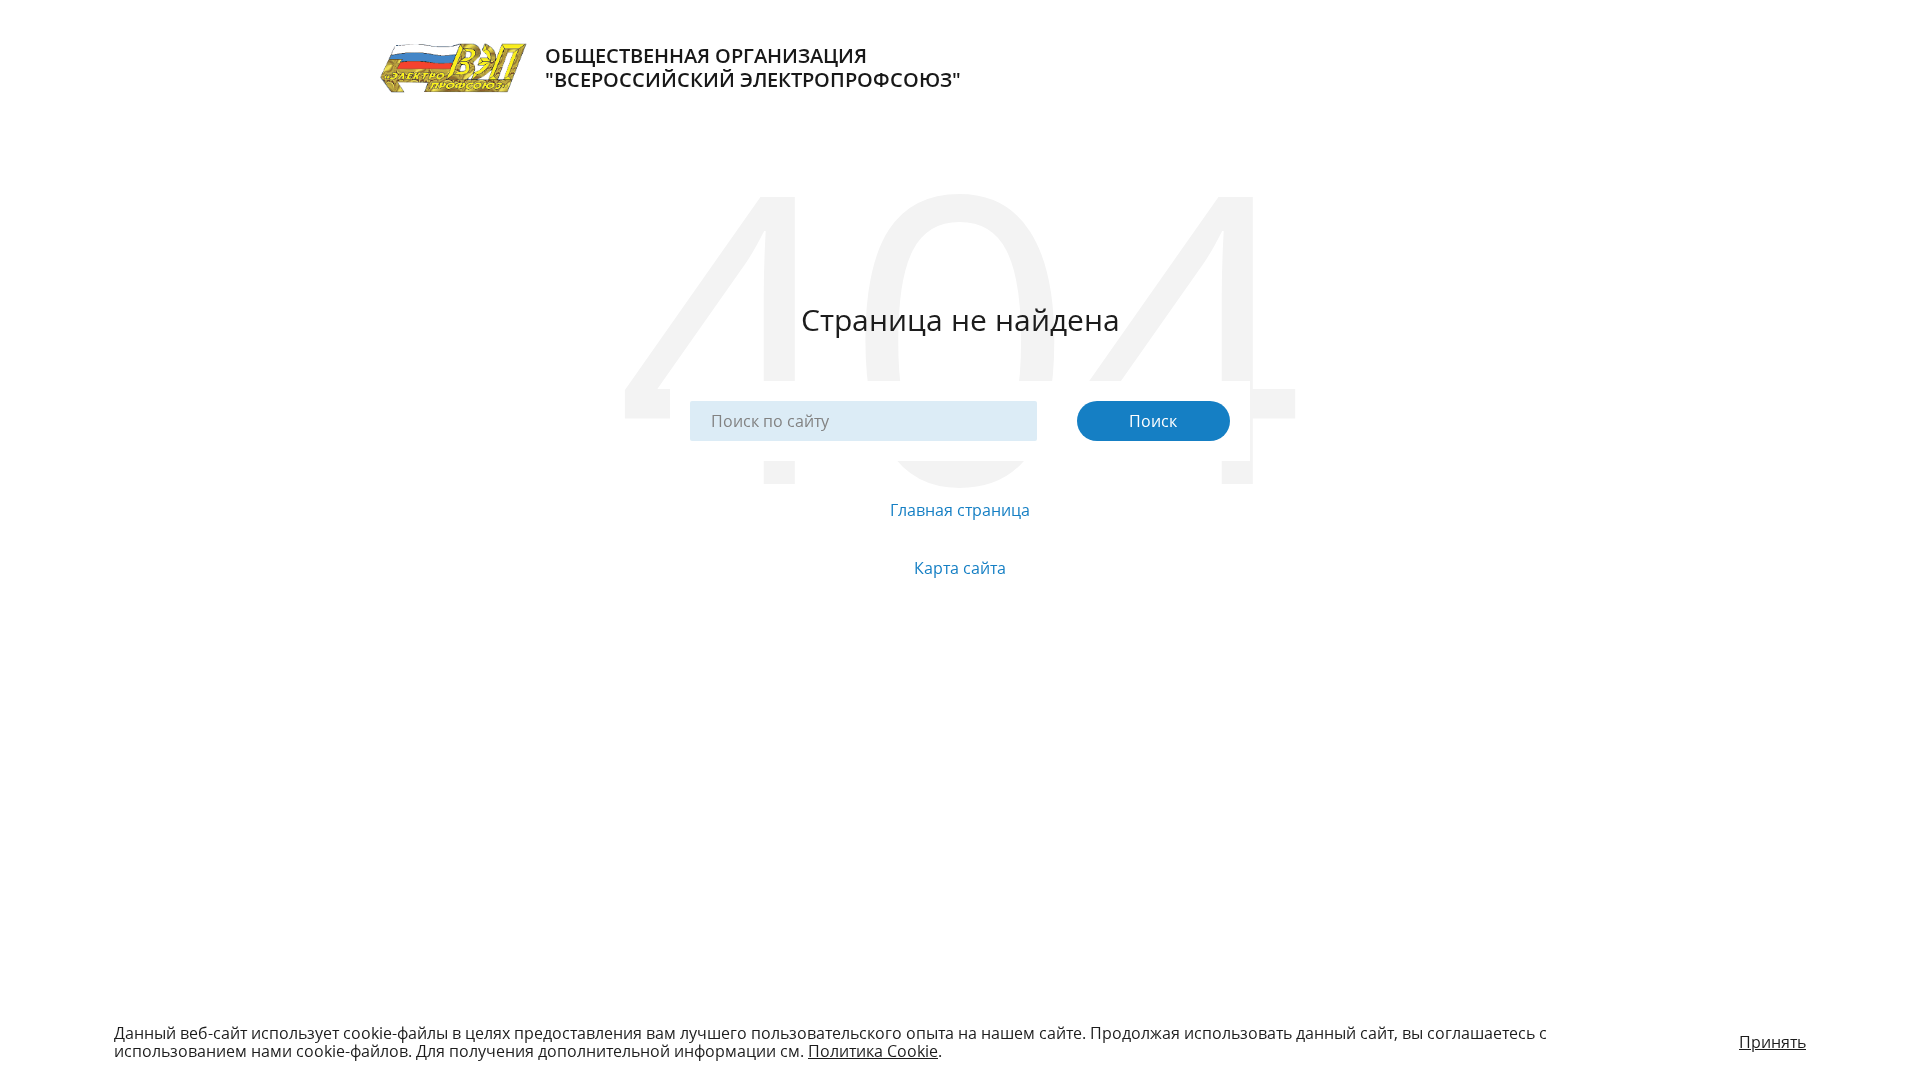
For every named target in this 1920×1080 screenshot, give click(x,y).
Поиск (1153, 421)
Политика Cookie (873, 1051)
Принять (1772, 1042)
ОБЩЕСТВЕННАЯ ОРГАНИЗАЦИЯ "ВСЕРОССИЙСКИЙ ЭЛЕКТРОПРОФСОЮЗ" (753, 67)
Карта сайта (960, 568)
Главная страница (960, 510)
